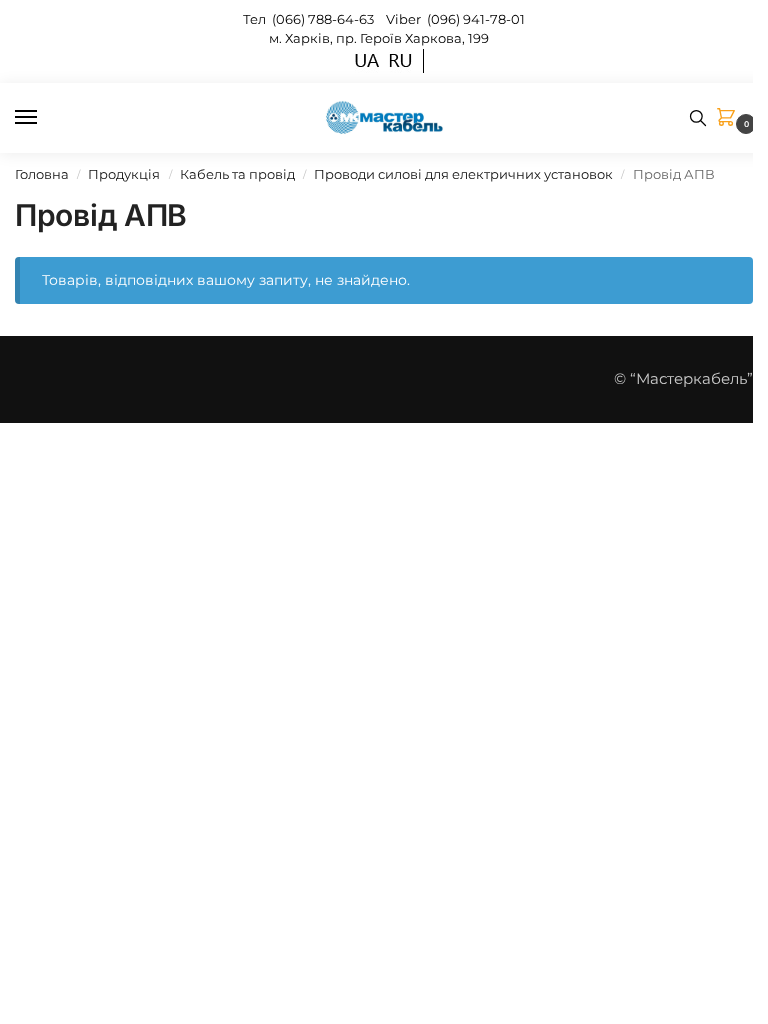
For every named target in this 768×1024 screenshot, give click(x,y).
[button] (730, 118)
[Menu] (45, 118)
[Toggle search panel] (698, 118)
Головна (42, 174)
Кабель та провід (237, 174)
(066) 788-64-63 (324, 19)
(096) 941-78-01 (476, 19)
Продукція (124, 174)
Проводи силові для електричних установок (463, 174)
